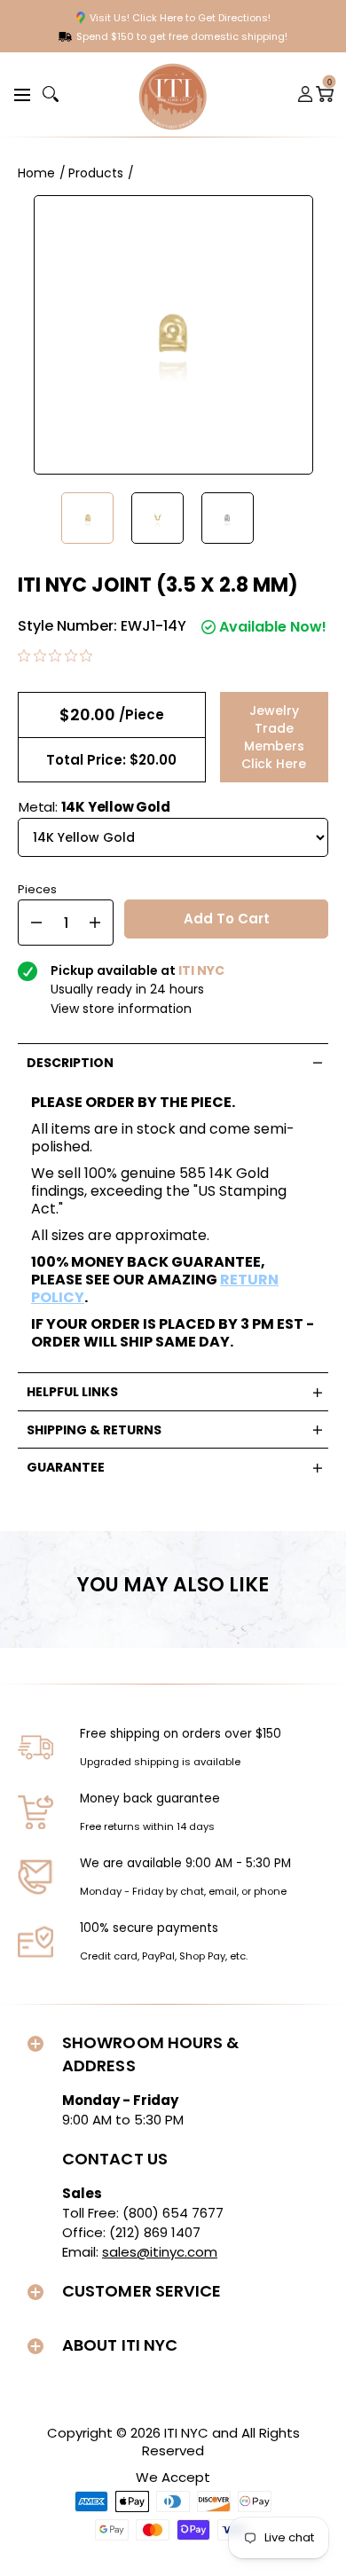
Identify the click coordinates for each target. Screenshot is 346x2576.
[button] (20, 94)
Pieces (37, 887)
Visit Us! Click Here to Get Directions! (180, 18)
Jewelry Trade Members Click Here (274, 737)
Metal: (94, 807)
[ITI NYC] (173, 94)
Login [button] (306, 94)
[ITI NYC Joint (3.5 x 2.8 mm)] (87, 518)
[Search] (51, 94)
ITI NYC (186, 2433)
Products (96, 173)
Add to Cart (227, 919)
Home (36, 173)
